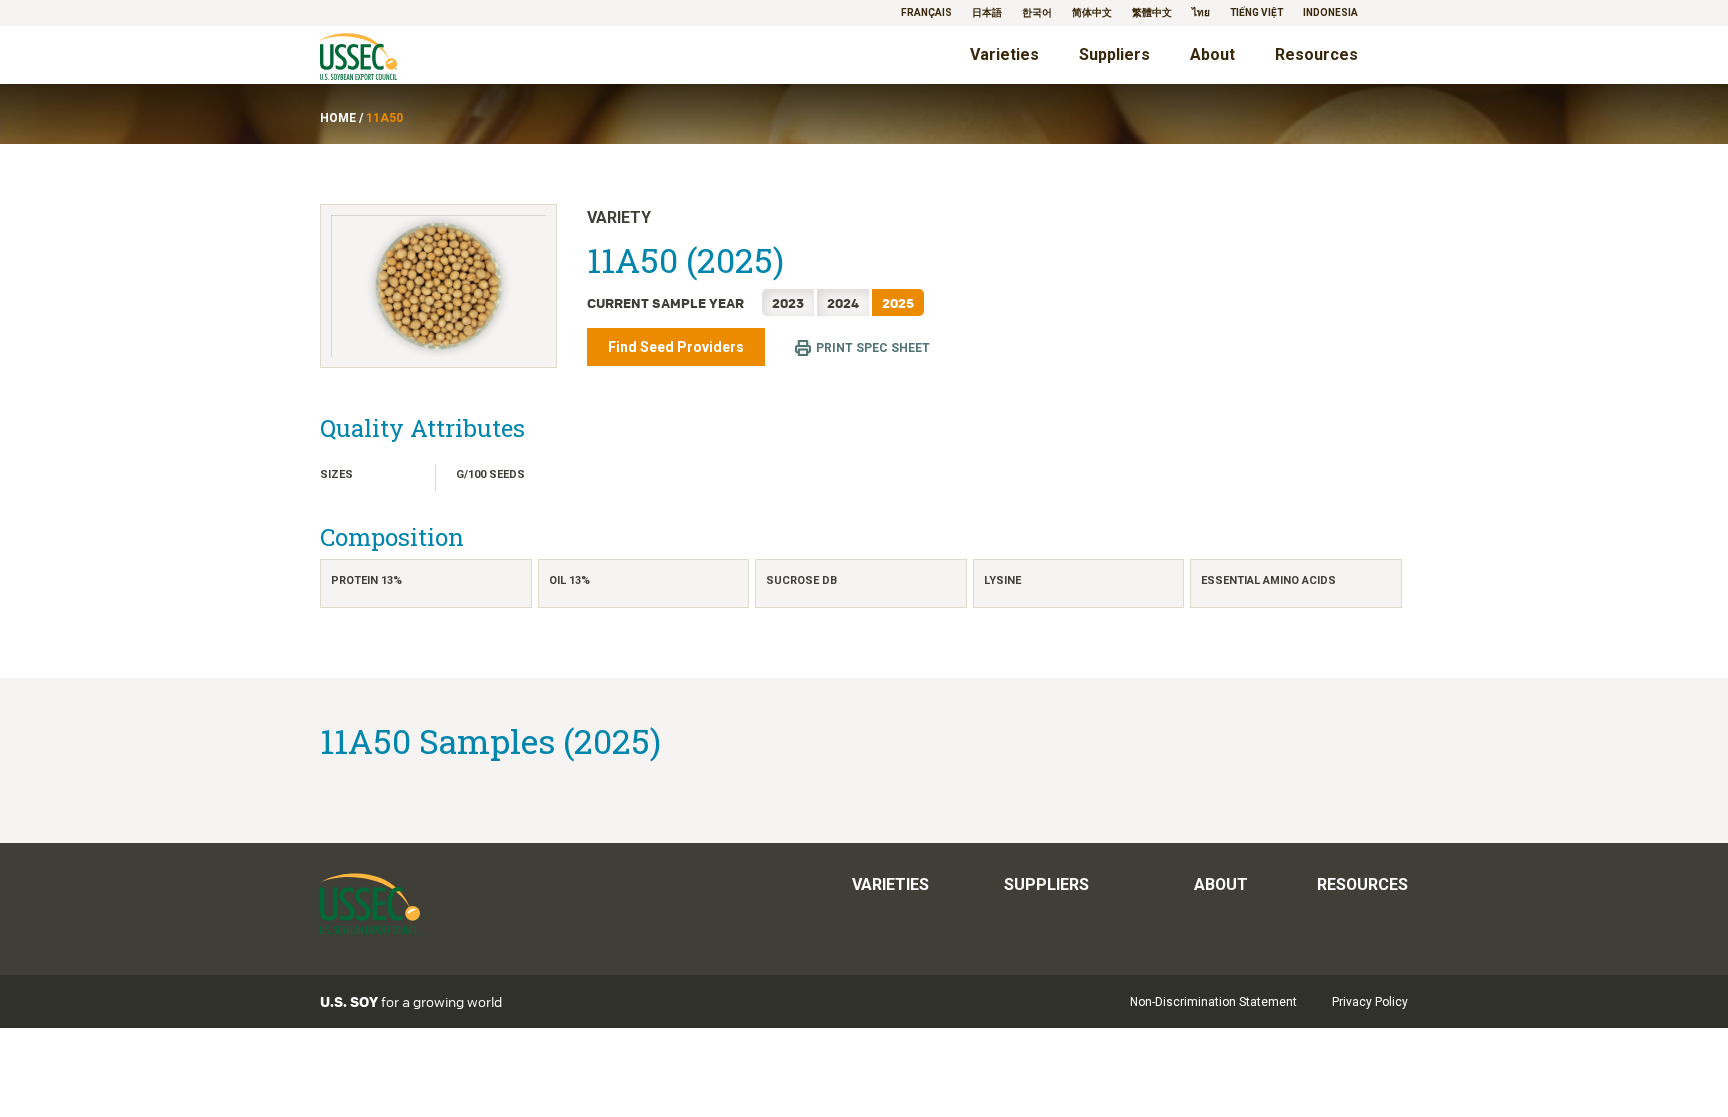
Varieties (1004, 54)
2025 (898, 302)
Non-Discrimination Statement (1213, 1002)
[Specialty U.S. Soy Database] (386, 58)
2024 (843, 302)
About (1212, 54)
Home (338, 118)
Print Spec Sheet (873, 348)
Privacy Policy (1370, 1002)
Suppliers (1114, 54)
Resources (1316, 54)
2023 (788, 302)
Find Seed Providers (676, 347)
